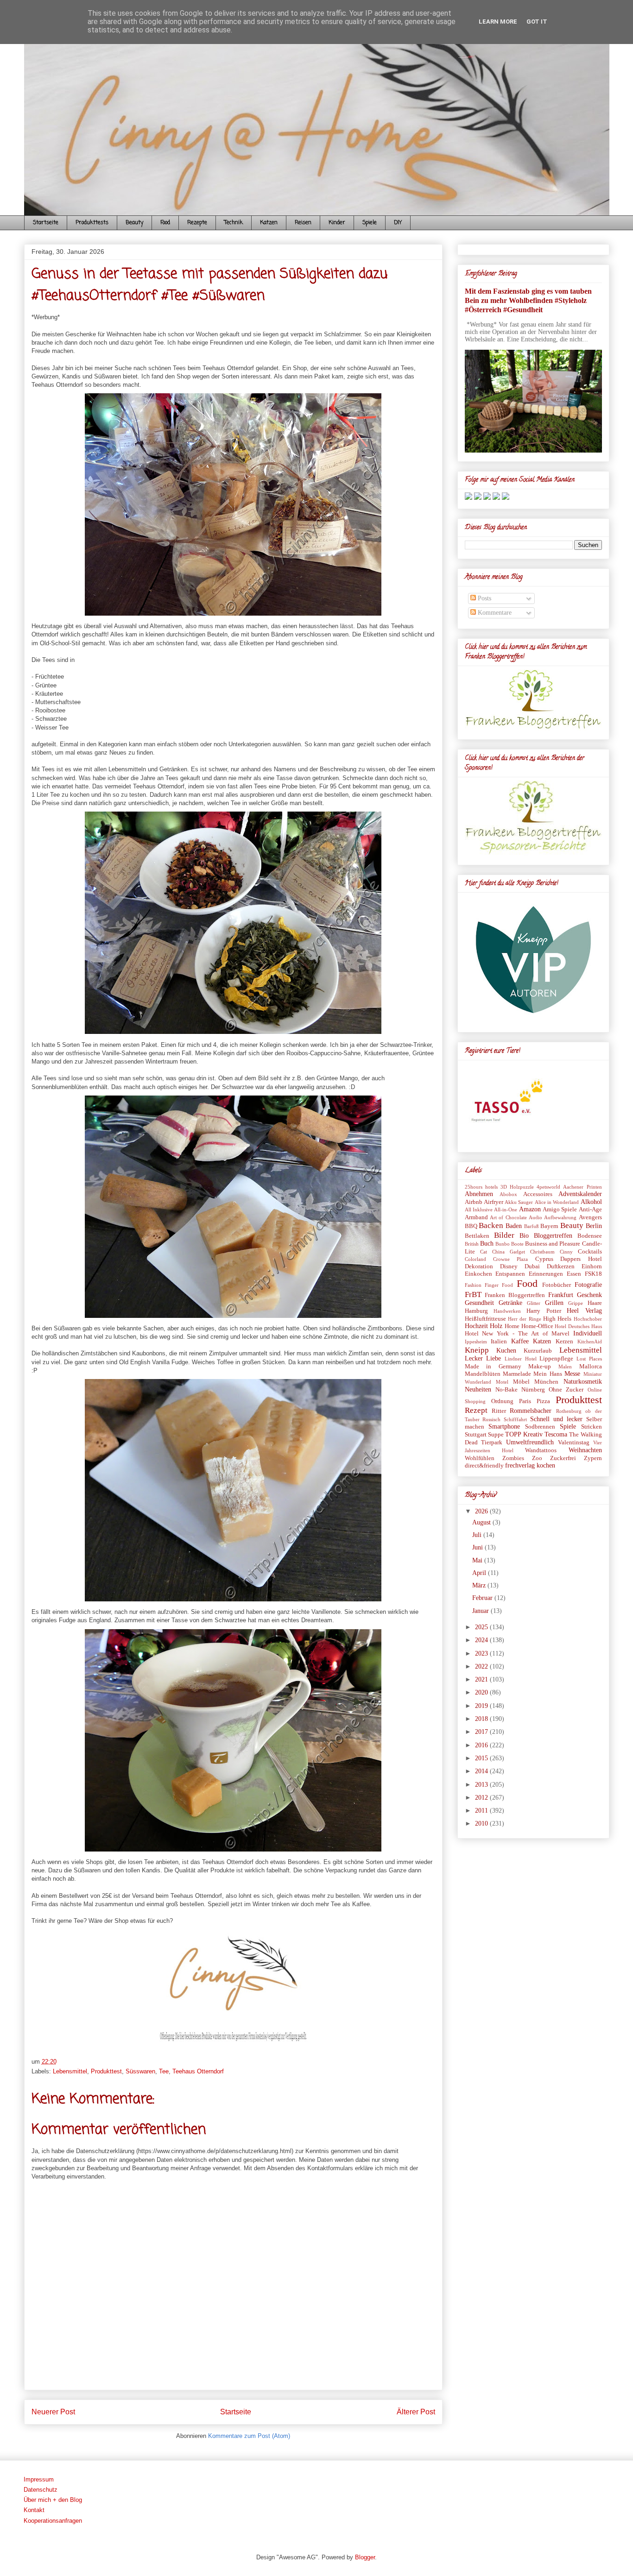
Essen (574, 1274)
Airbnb (474, 1202)
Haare (595, 1303)
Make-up (540, 1367)
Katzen (269, 223)
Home (512, 1326)
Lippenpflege (556, 1359)
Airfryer (494, 1202)
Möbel (521, 1382)
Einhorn (592, 1266)
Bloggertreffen (553, 1236)
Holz (496, 1326)
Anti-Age (590, 1209)
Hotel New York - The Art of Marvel (517, 1334)
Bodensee (590, 1236)
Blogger (365, 2557)
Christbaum (542, 1252)
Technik (234, 223)
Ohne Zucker (566, 1390)
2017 (482, 1732)
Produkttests (92, 223)
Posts (484, 598)
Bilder (504, 1235)
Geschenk (589, 1295)
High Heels (557, 1319)
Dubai (532, 1266)
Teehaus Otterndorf (198, 2071)
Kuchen (506, 1351)
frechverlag (520, 1465)
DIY (398, 223)
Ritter (499, 1411)
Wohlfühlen (480, 1458)
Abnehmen (479, 1194)
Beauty (134, 223)
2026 (482, 1511)
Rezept (476, 1410)
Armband (476, 1217)
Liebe (494, 1358)
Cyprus (544, 1259)
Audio (535, 1217)
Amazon (530, 1209)
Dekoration (479, 1266)
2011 (482, 1811)
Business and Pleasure (553, 1244)
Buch (487, 1244)
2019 (482, 1706)
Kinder (337, 223)
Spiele (370, 223)
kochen (546, 1465)
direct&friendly (484, 1466)
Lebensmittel (70, 2071)
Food (165, 223)
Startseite (46, 223)
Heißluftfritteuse (485, 1319)
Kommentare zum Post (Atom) (249, 2436)
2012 (482, 1798)
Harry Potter (544, 1311)
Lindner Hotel (521, 1359)
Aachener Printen (582, 1187)
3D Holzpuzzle (517, 1187)
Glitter (534, 1303)
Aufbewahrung (560, 1217)
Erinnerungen (546, 1274)
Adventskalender (580, 1194)
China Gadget (509, 1252)
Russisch (491, 1419)
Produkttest (106, 2071)
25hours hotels (481, 1187)
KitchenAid (590, 1342)
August (482, 1522)
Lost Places (589, 1359)
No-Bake (506, 1390)
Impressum (39, 2479)
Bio (524, 1236)
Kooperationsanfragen (53, 2521)
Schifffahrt (515, 1419)
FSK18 (593, 1274)
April (480, 1573)
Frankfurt (561, 1295)
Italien (499, 1342)
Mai (478, 1560)
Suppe (496, 1435)
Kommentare (494, 613)
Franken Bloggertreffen (515, 1295)
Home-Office (537, 1326)
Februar (483, 1598)
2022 (482, 1666)
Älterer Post (416, 2412)
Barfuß (532, 1226)
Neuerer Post (53, 2412)
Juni (478, 1547)
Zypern (593, 1458)
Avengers (590, 1217)
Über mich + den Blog (53, 2500)
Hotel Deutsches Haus (578, 1326)
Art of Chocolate (508, 1217)
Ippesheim (476, 1342)
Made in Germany (493, 1367)
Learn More (498, 22)
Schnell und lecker (556, 1419)
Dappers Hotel (581, 1259)
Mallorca (591, 1367)
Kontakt (34, 2510)
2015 (482, 1758)
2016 (482, 1745)
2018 (482, 1719)
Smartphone (504, 1427)
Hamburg (476, 1311)
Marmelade (517, 1374)
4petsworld (548, 1187)
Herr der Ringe (525, 1319)
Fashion (473, 1285)
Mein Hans (548, 1374)
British (472, 1244)
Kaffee (520, 1341)
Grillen (554, 1303)
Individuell (588, 1333)
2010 (482, 1823)
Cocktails (590, 1252)
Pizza (543, 1401)
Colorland (475, 1259)
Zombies (513, 1458)
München (546, 1382)
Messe (572, 1374)
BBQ (471, 1226)
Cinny (566, 1252)
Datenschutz (41, 2490)
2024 (482, 1640)
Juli (478, 1535)
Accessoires (538, 1194)
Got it (537, 22)
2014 (482, 1771)
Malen (565, 1367)
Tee (164, 2071)
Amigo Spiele (560, 1209)
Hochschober (588, 1319)
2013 (482, 1785)
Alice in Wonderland (557, 1202)
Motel (502, 1382)
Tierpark (492, 1442)
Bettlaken (477, 1236)
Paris (525, 1401)
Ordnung (502, 1401)
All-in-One (506, 1209)
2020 (482, 1692)
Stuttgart (476, 1435)
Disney (509, 1266)
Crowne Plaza (510, 1259)
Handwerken (507, 1311)
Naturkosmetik (583, 1382)
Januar (481, 1611)
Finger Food (499, 1285)
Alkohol (591, 1202)
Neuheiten (478, 1389)
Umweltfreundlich (530, 1442)
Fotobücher (557, 1285)
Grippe (576, 1303)
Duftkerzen (561, 1266)
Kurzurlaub (538, 1351)
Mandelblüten (483, 1374)
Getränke (510, 1303)
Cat (484, 1252)
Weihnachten (585, 1450)
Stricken (592, 1427)
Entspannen (510, 1274)
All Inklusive (479, 1209)
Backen (491, 1225)
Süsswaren (140, 2071)
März (480, 1585)
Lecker (474, 1358)
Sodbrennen (540, 1427)
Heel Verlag (584, 1311)
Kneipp (477, 1350)
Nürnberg (533, 1390)
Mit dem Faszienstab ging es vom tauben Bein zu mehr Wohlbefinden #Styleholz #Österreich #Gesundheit (528, 300)
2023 (482, 1653)
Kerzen (564, 1342)
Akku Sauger (519, 1202)
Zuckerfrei (563, 1458)
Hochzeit (476, 1326)
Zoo (537, 1458)
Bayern (549, 1226)
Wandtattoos (541, 1450)
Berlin (594, 1226)
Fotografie (588, 1285)
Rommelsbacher (531, 1411)
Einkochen (478, 1274)
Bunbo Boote (510, 1244)
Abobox (508, 1194)
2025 (482, 1627)
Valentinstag (574, 1442)
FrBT (473, 1294)
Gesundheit (479, 1303)
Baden (514, 1226)
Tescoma (556, 1434)
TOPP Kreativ (524, 1434)
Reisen (303, 223)
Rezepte (197, 223)
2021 (482, 1679)
